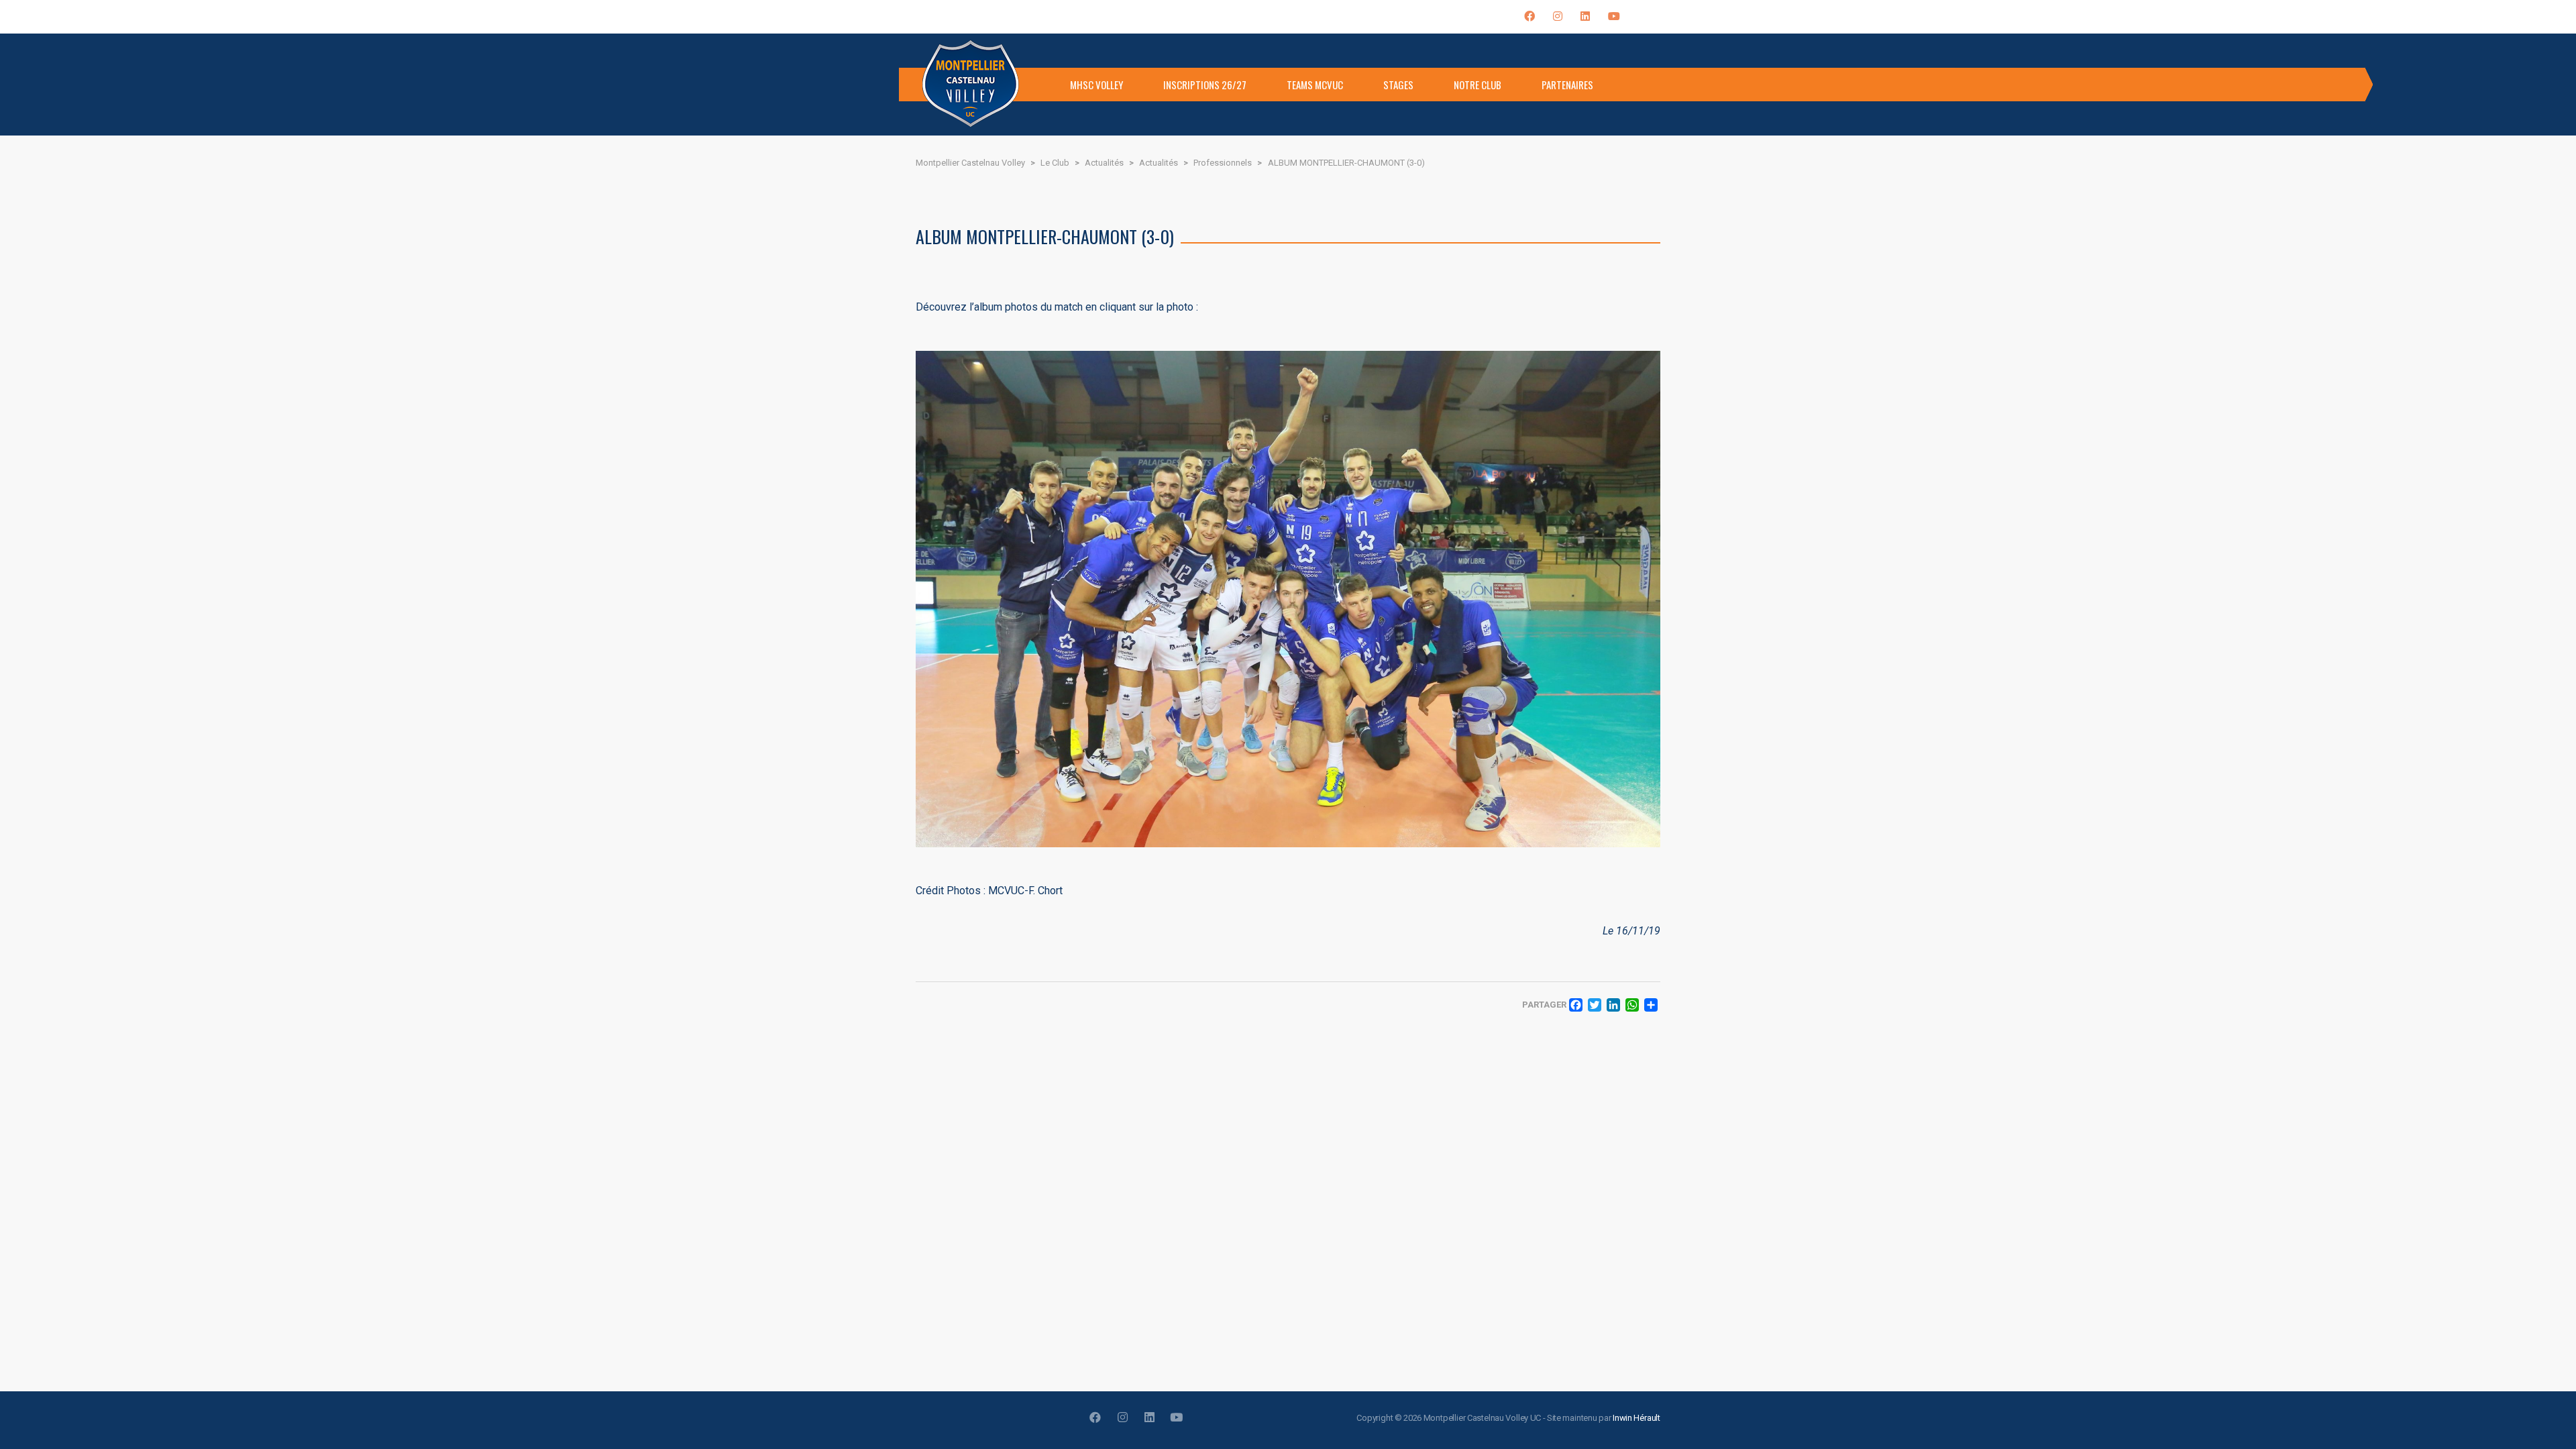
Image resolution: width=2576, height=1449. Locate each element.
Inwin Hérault (1636, 1418)
